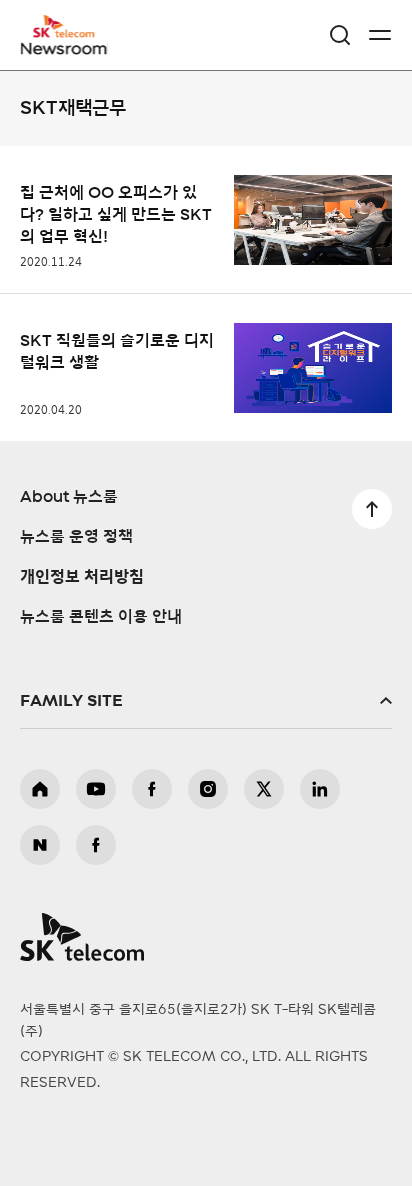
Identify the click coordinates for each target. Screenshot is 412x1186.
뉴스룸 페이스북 (96, 845)
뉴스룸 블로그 (40, 845)
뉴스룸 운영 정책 (76, 537)
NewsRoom (65, 47)
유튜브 (96, 789)
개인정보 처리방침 (82, 577)
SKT (70, 35)
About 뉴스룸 (69, 497)
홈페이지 (40, 789)
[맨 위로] (372, 509)
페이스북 (152, 789)
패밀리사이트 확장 (206, 701)
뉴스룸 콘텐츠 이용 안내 (101, 617)
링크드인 (320, 789)
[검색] (340, 35)
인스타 (208, 789)
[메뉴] (380, 35)
